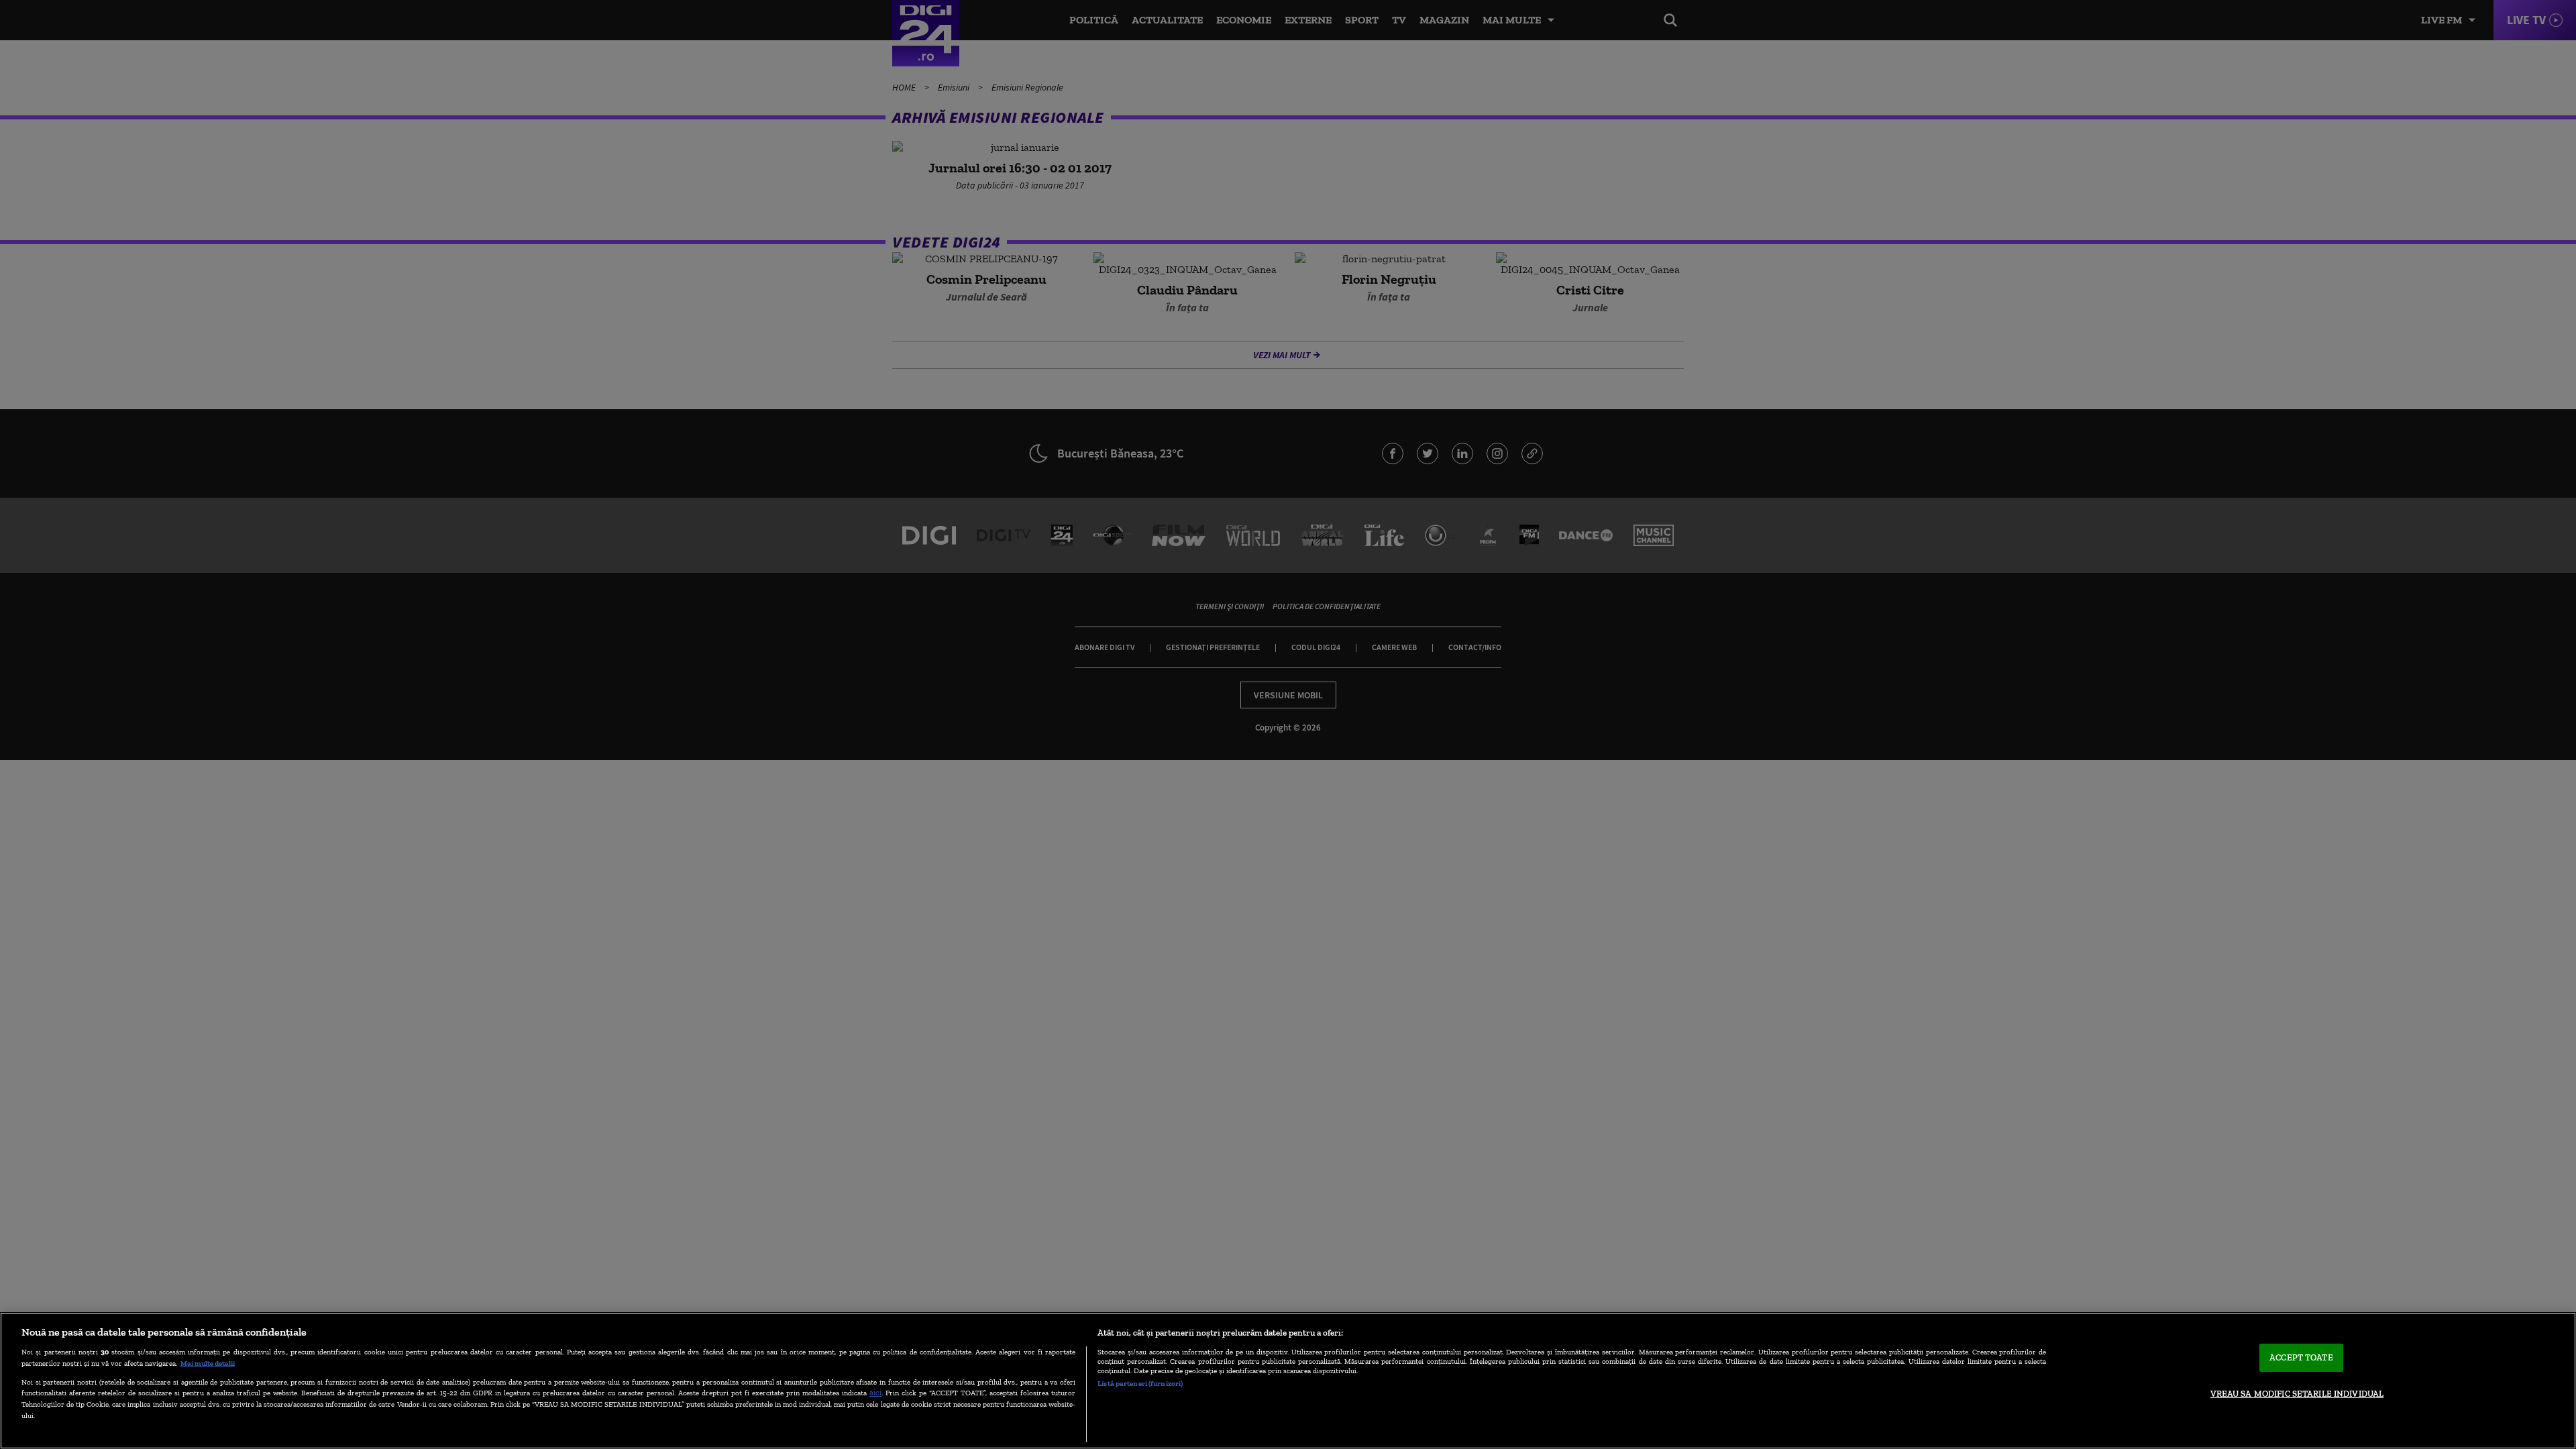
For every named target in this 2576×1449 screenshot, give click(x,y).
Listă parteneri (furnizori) (1140, 1383)
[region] (1288, 1381)
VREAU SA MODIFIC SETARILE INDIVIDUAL (2297, 1394)
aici (875, 1392)
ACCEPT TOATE (2301, 1357)
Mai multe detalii (208, 1363)
